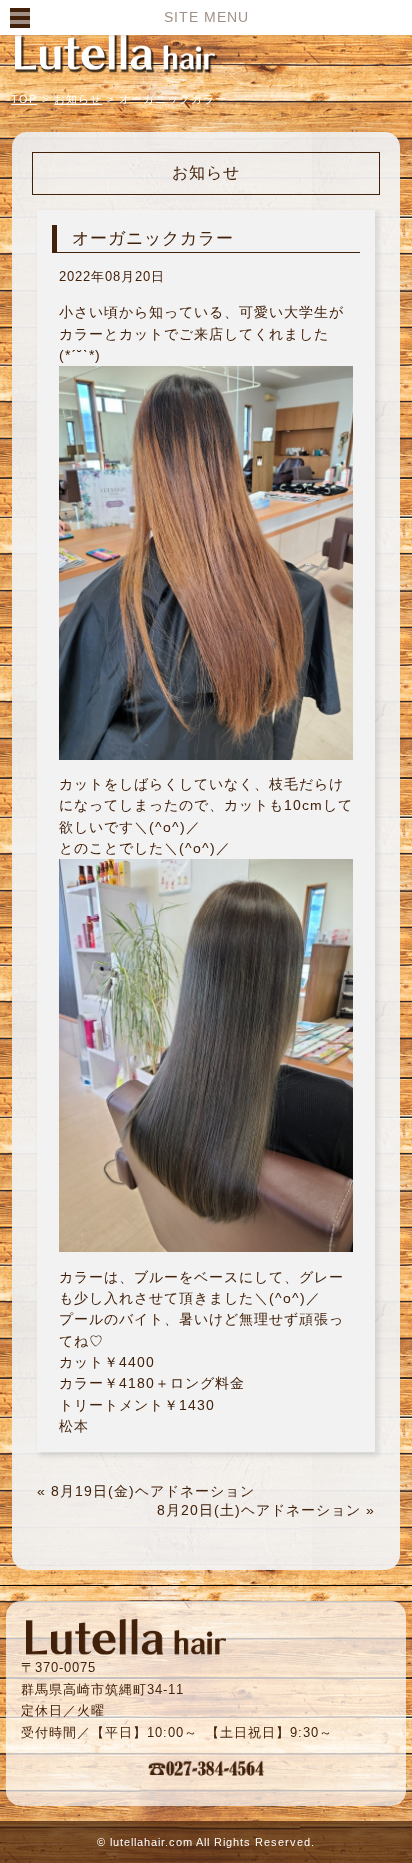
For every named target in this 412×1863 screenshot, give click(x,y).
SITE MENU (206, 17)
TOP (24, 99)
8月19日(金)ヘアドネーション (153, 1491)
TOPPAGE (115, 52)
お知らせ (78, 99)
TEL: (206, 1768)
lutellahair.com (151, 1842)
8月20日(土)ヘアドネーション (259, 1510)
